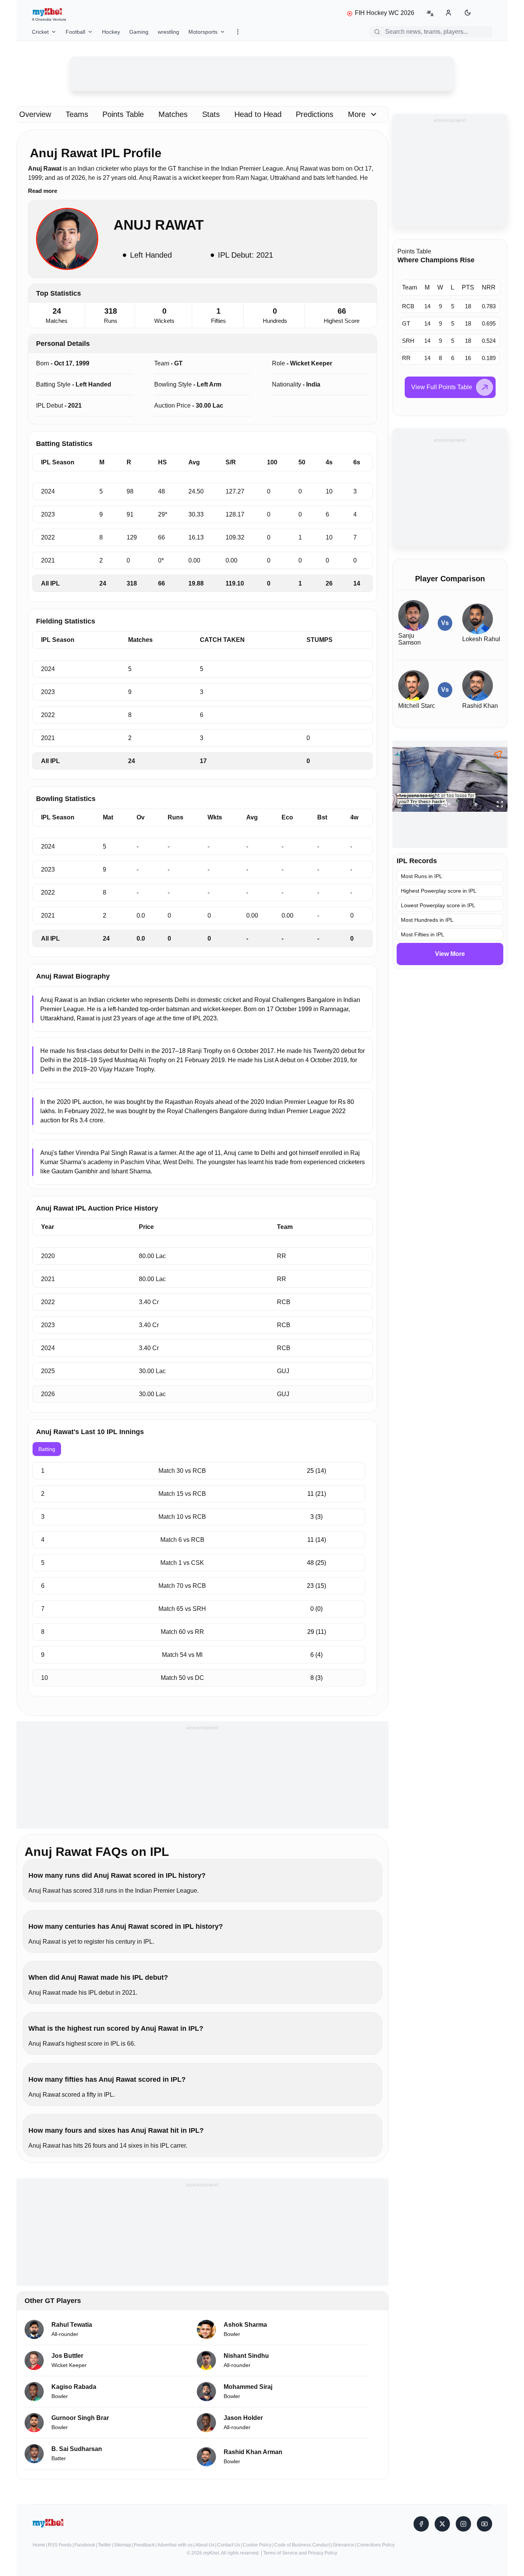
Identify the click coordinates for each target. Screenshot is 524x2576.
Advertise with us (175, 2545)
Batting (47, 1449)
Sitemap (123, 2545)
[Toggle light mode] (468, 13)
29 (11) (317, 1632)
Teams (77, 114)
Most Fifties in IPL (423, 934)
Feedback (144, 2545)
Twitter (105, 2545)
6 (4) (316, 1655)
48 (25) (316, 1563)
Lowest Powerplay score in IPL (438, 905)
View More (450, 954)
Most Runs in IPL (422, 876)
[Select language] (430, 13)
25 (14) (316, 1471)
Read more (43, 191)
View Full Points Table (442, 387)
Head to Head (258, 114)
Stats (211, 114)
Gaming (139, 32)
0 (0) (316, 1609)
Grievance (343, 2545)
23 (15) (316, 1586)
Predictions (315, 114)
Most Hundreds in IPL (427, 920)
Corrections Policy (376, 2545)
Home (39, 2545)
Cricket (40, 32)
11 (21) (317, 1494)
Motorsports (203, 32)
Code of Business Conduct (302, 2545)
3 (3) (316, 1517)
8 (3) (316, 1678)
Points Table (123, 114)
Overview (35, 114)
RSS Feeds (60, 2545)
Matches (173, 114)
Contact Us (229, 2545)
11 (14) (317, 1540)
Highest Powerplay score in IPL (439, 891)
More (357, 114)
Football (75, 32)
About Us (205, 2545)
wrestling (168, 32)
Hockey (111, 32)
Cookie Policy (257, 2545)
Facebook (85, 2545)
